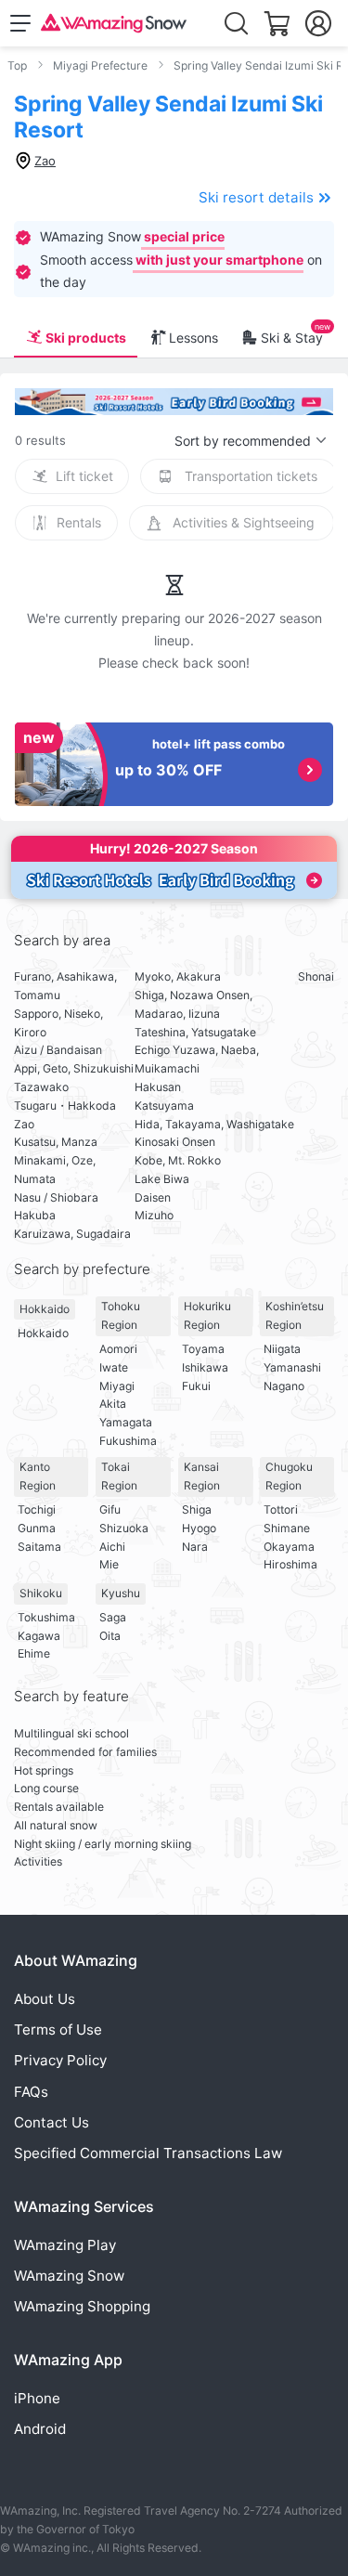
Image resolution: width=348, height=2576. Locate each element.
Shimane (287, 1528)
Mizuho (154, 1215)
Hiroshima (290, 1564)
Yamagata (126, 1422)
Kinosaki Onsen (175, 1142)
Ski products (86, 338)
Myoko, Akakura (178, 976)
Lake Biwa (162, 1179)
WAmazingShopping (82, 2306)
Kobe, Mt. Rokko (178, 1160)
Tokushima (46, 1617)
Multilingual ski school (71, 1733)
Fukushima (128, 1441)
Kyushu (121, 1593)
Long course (46, 1788)
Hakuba (35, 1215)
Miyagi (117, 1386)
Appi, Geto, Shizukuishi (74, 1068)
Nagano (284, 1386)
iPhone (37, 2398)
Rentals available (59, 1807)
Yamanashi (292, 1367)
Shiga (197, 1509)
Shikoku (41, 1593)
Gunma (37, 1528)
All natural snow (56, 1825)
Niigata (282, 1349)
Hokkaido (45, 1309)
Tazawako (41, 1087)
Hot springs (44, 1770)
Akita (113, 1404)
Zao (24, 1124)
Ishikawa (205, 1367)
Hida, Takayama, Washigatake (214, 1124)
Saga (113, 1617)
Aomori (118, 1349)
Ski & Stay (292, 338)
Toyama (203, 1349)
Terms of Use (58, 2030)
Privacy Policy (60, 2060)
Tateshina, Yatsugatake (195, 1032)
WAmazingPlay (65, 2245)
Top (17, 65)
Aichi (112, 1547)
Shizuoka (124, 1528)
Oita (110, 1636)
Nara (195, 1547)
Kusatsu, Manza (56, 1142)
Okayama (289, 1547)
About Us (45, 1999)
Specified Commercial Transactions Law (148, 2153)
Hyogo (199, 1528)
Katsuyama (164, 1106)
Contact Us (52, 2122)
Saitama (39, 1547)
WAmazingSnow (69, 2276)
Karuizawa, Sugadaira (72, 1234)
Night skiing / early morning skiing (103, 1844)
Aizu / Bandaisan (58, 1050)
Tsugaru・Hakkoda (65, 1106)
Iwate (114, 1367)
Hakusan (158, 1087)
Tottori (281, 1509)
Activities (38, 1861)
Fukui (196, 1386)
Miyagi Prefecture (100, 65)
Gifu (110, 1509)
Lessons (193, 338)
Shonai (316, 976)
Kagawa (39, 1636)
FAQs (31, 2092)
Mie (109, 1564)
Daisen (153, 1197)
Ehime (34, 1653)
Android (40, 2429)
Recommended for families (85, 1752)
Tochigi (37, 1509)
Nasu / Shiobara (56, 1197)
